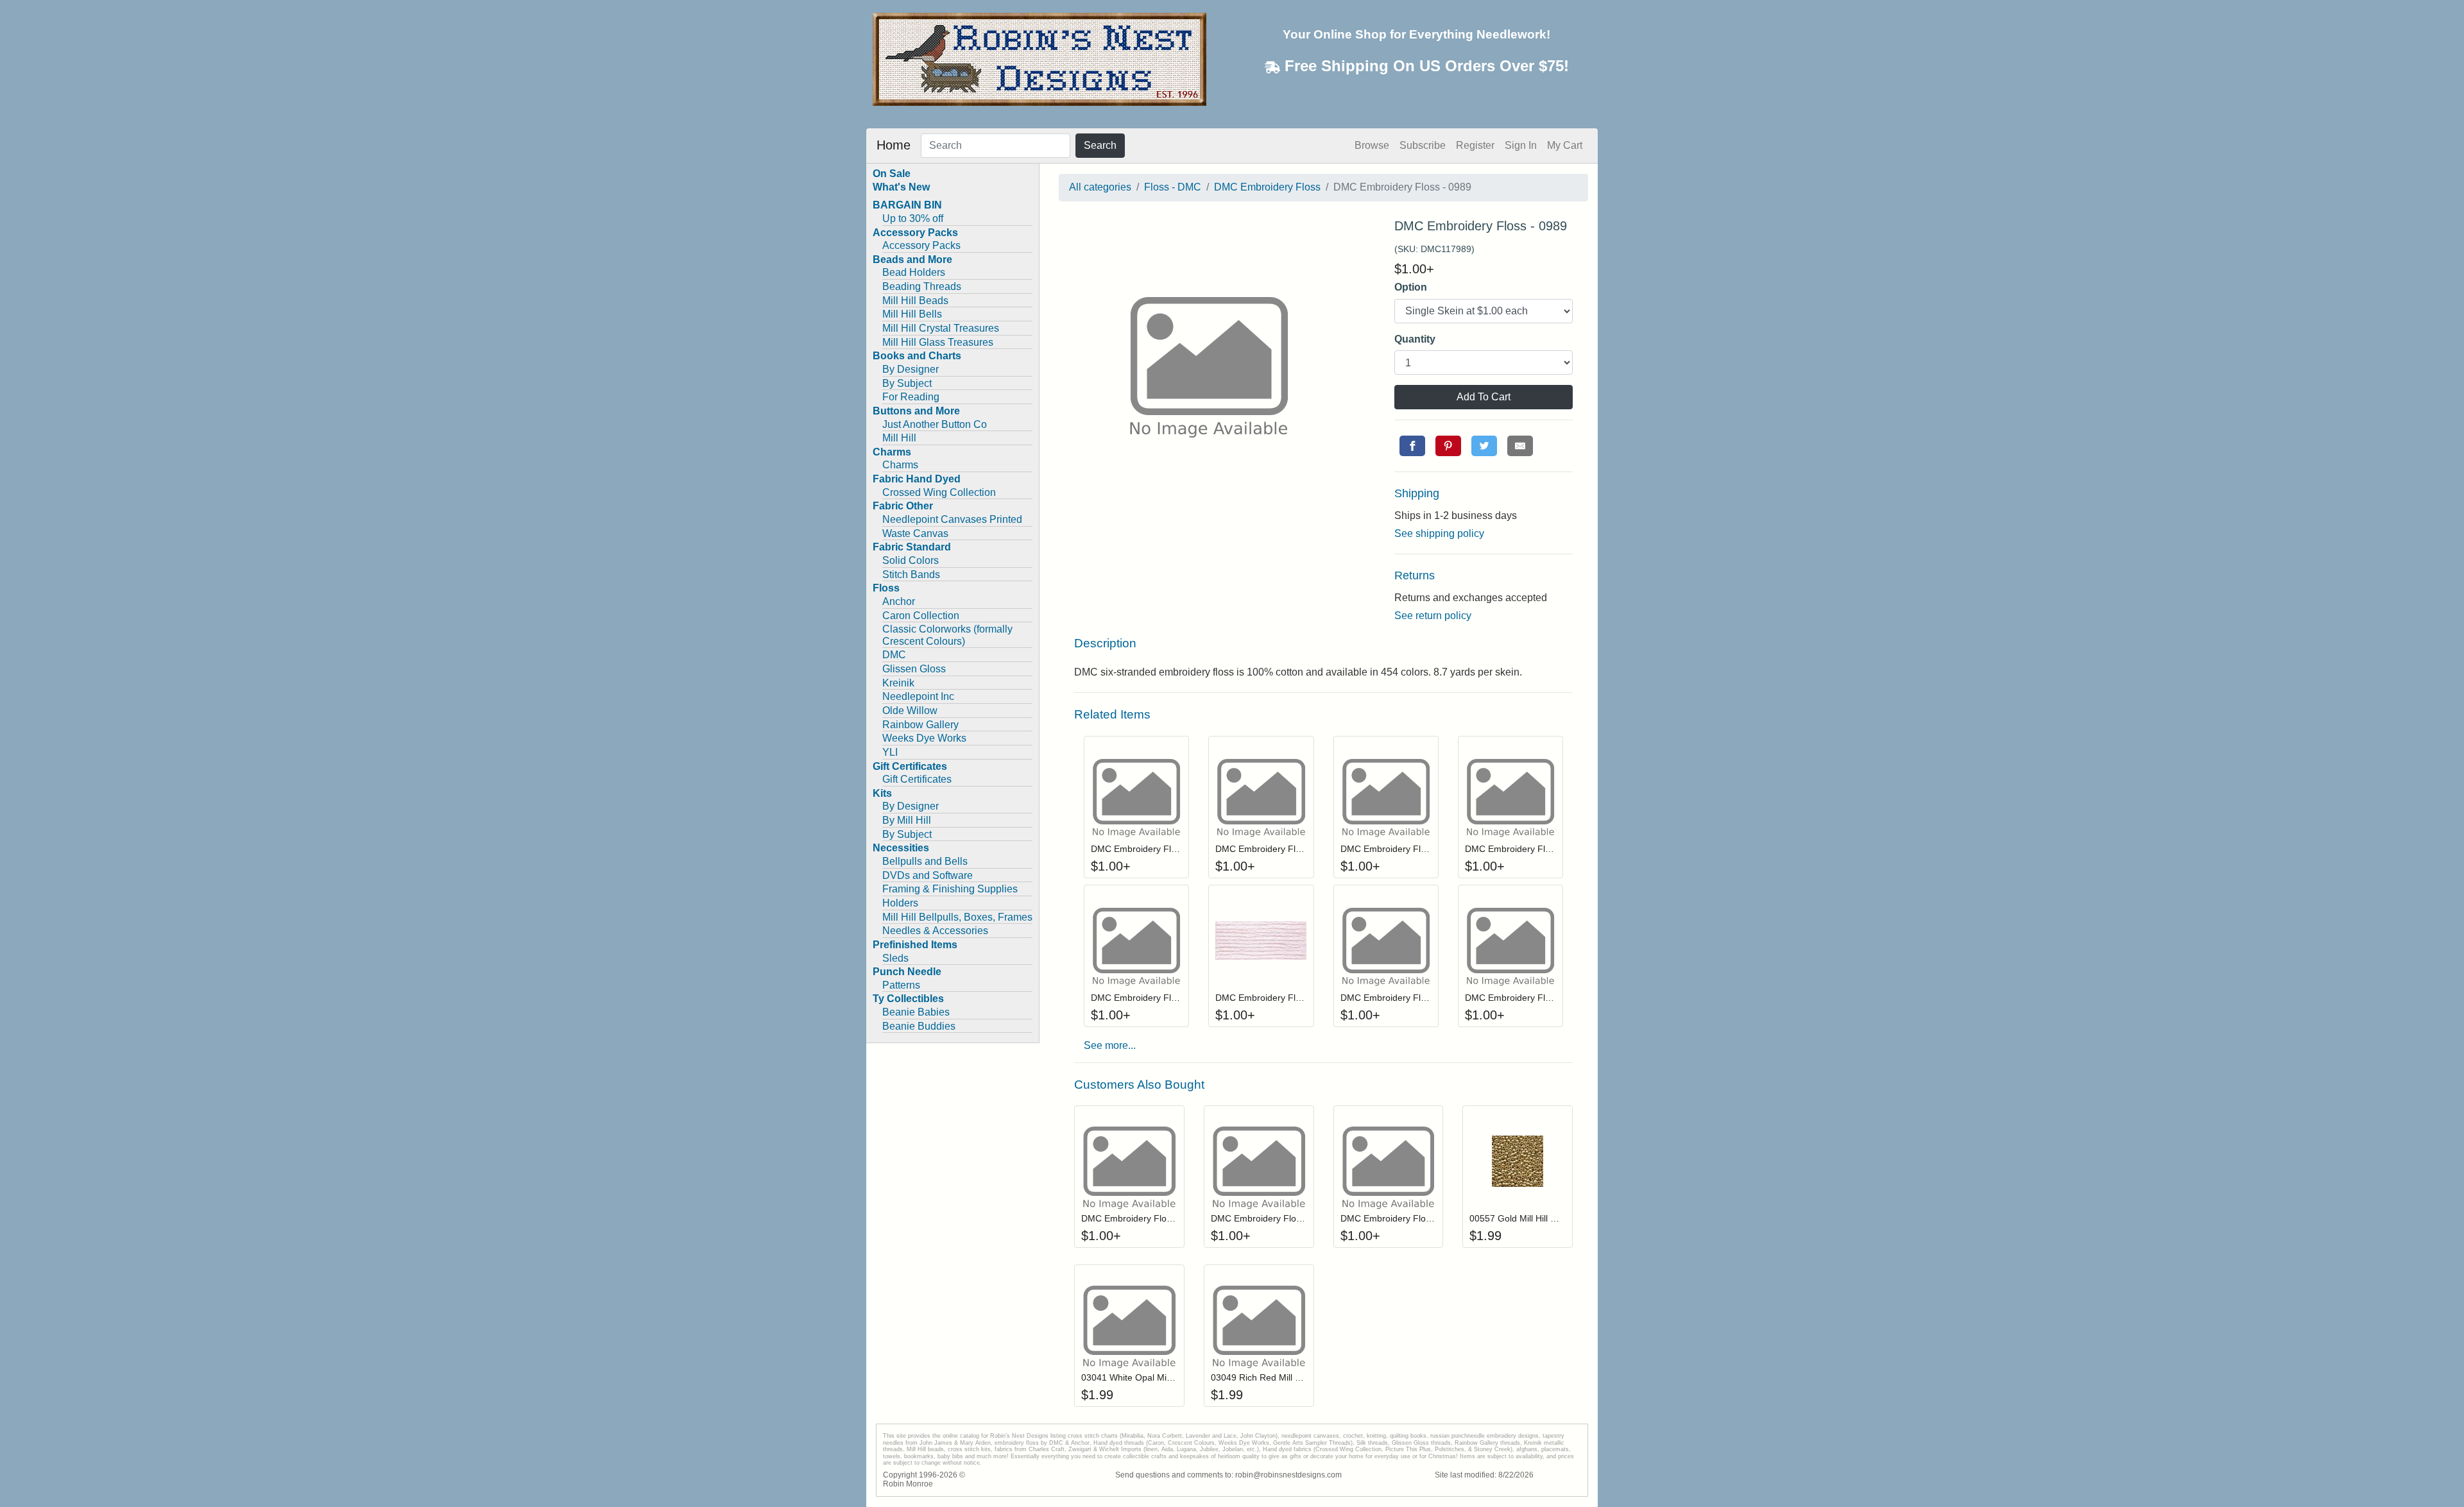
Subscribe (1423, 145)
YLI (890, 752)
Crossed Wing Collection (939, 492)
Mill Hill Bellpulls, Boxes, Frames (957, 917)
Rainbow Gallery (920, 725)
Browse (1372, 145)
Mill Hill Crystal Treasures (941, 328)
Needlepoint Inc (918, 696)
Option (1411, 287)
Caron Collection (921, 616)
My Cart (1565, 145)
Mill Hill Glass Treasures (938, 342)
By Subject (907, 383)
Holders (900, 903)
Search (1100, 145)
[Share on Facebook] (1412, 446)
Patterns (901, 985)
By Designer (911, 369)
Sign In (1521, 145)
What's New (901, 187)
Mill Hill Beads (915, 301)
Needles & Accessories (935, 931)
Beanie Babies (916, 1012)
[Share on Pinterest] (1448, 446)
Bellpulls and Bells (925, 861)
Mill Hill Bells (912, 314)
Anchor (899, 601)
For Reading (911, 397)
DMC (894, 655)
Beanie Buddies (919, 1026)
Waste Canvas (915, 533)
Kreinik (898, 683)
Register (1475, 145)
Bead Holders (914, 272)
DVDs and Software (928, 875)
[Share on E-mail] (1520, 446)
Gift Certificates (917, 779)
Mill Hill (899, 438)
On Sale (892, 174)
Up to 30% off (913, 218)
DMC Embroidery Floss (1267, 187)
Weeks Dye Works (924, 738)
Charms (900, 465)
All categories (1100, 187)
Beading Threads (922, 286)
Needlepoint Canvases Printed (952, 519)
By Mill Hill (907, 820)
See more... (1110, 1045)
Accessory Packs (921, 245)
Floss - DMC (1173, 187)
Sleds (895, 958)
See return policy (1433, 616)
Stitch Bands (911, 575)
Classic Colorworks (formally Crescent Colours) (947, 635)
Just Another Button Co (935, 424)
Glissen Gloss (914, 669)
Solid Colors (911, 560)
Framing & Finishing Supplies (950, 889)
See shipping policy (1439, 533)
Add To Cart (1484, 397)
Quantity (1415, 339)
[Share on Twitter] (1484, 446)
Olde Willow (910, 711)
